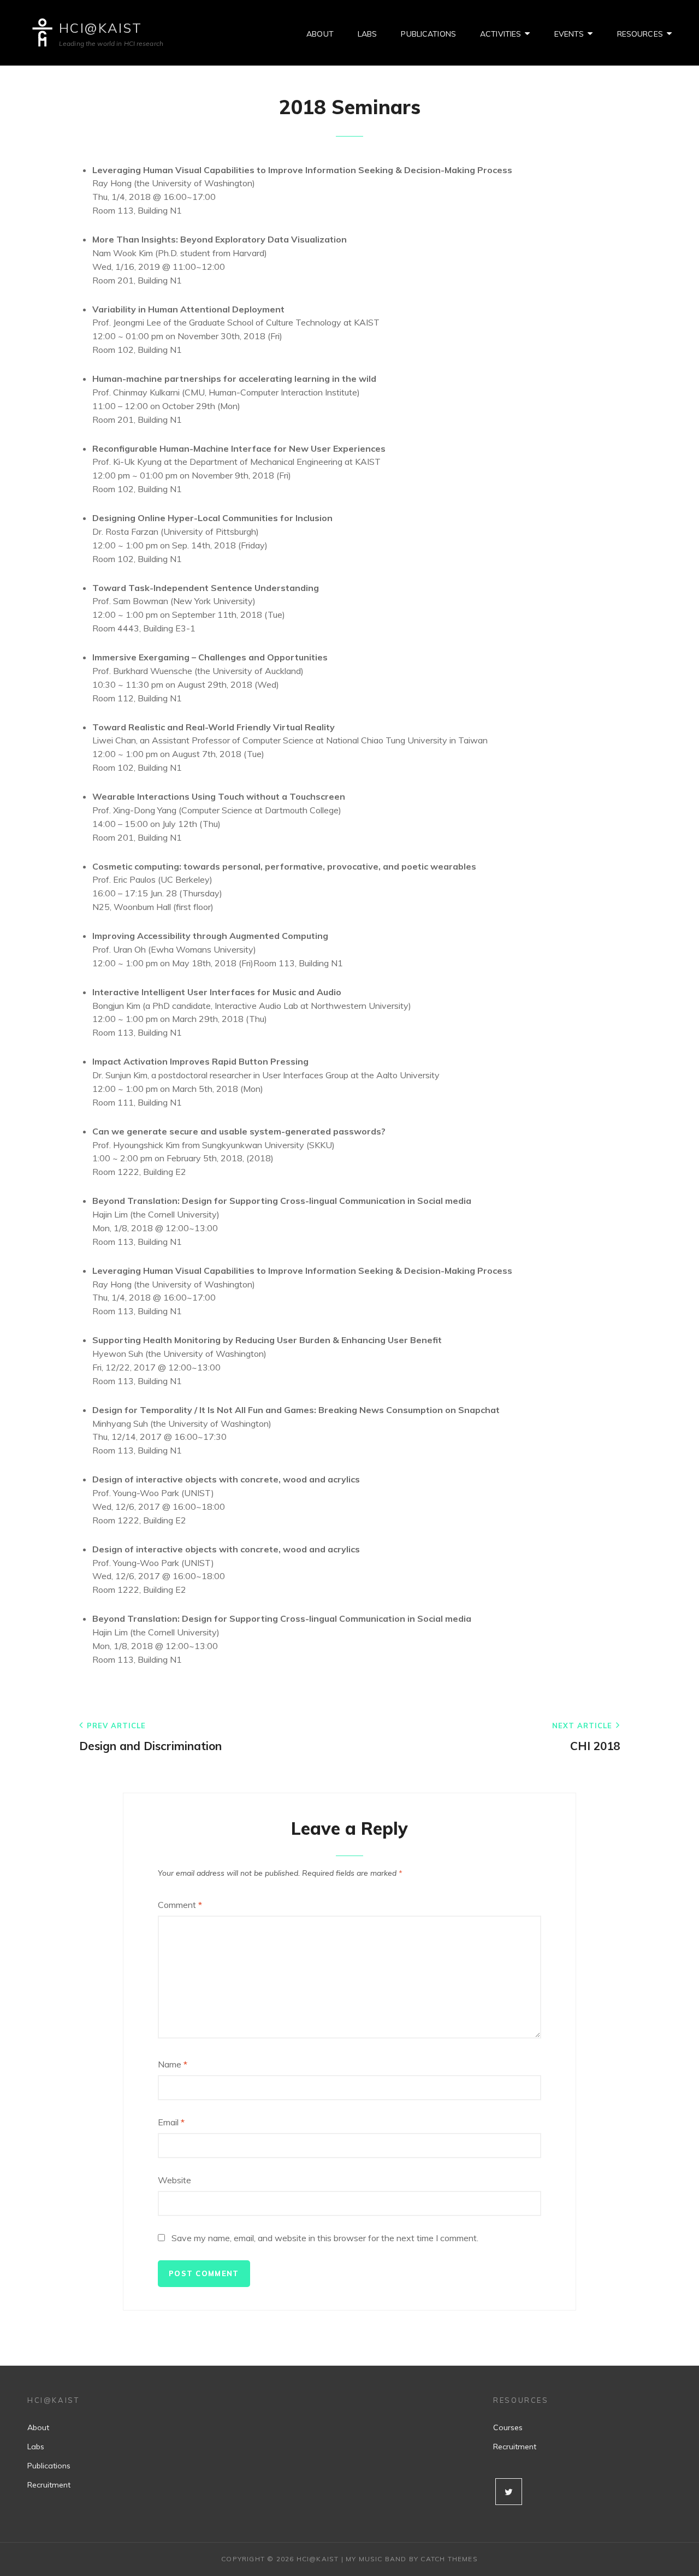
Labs (368, 34)
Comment (180, 1905)
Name (173, 2064)
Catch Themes (449, 2559)
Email (171, 2122)
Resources (640, 34)
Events (569, 34)
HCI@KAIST (101, 28)
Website (174, 2180)
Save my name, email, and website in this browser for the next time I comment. (325, 2238)
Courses (508, 2427)
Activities (500, 34)
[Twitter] (509, 2492)
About (320, 34)
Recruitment (49, 2485)
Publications (428, 34)
